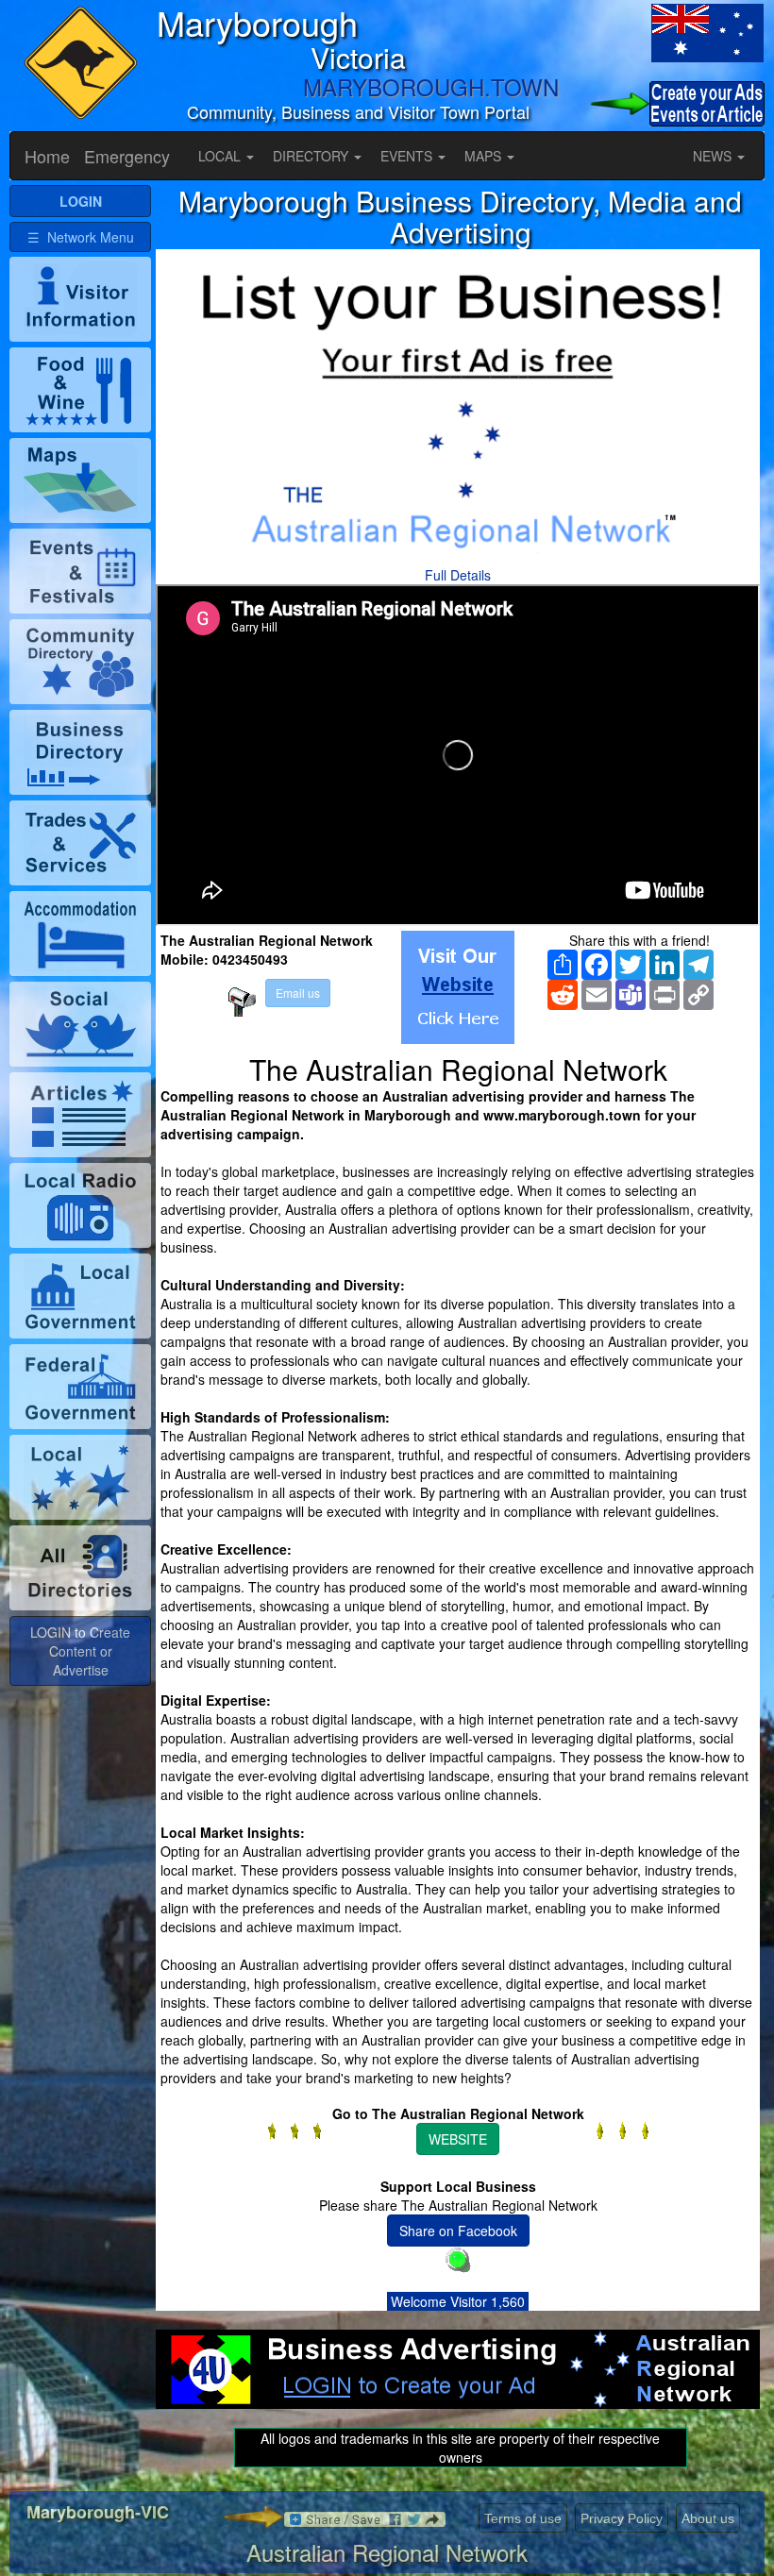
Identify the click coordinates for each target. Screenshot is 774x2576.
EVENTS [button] (408, 156)
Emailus (298, 993)
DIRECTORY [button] (312, 156)
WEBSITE (458, 2139)
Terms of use (523, 2518)
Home (47, 156)
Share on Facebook (458, 2231)
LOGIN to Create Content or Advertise (80, 1651)
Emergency (127, 156)
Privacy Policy (622, 2518)
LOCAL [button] (221, 156)
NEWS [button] (714, 156)
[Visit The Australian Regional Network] (458, 987)
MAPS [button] (485, 156)
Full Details (458, 575)
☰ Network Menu (81, 237)
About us (708, 2518)
